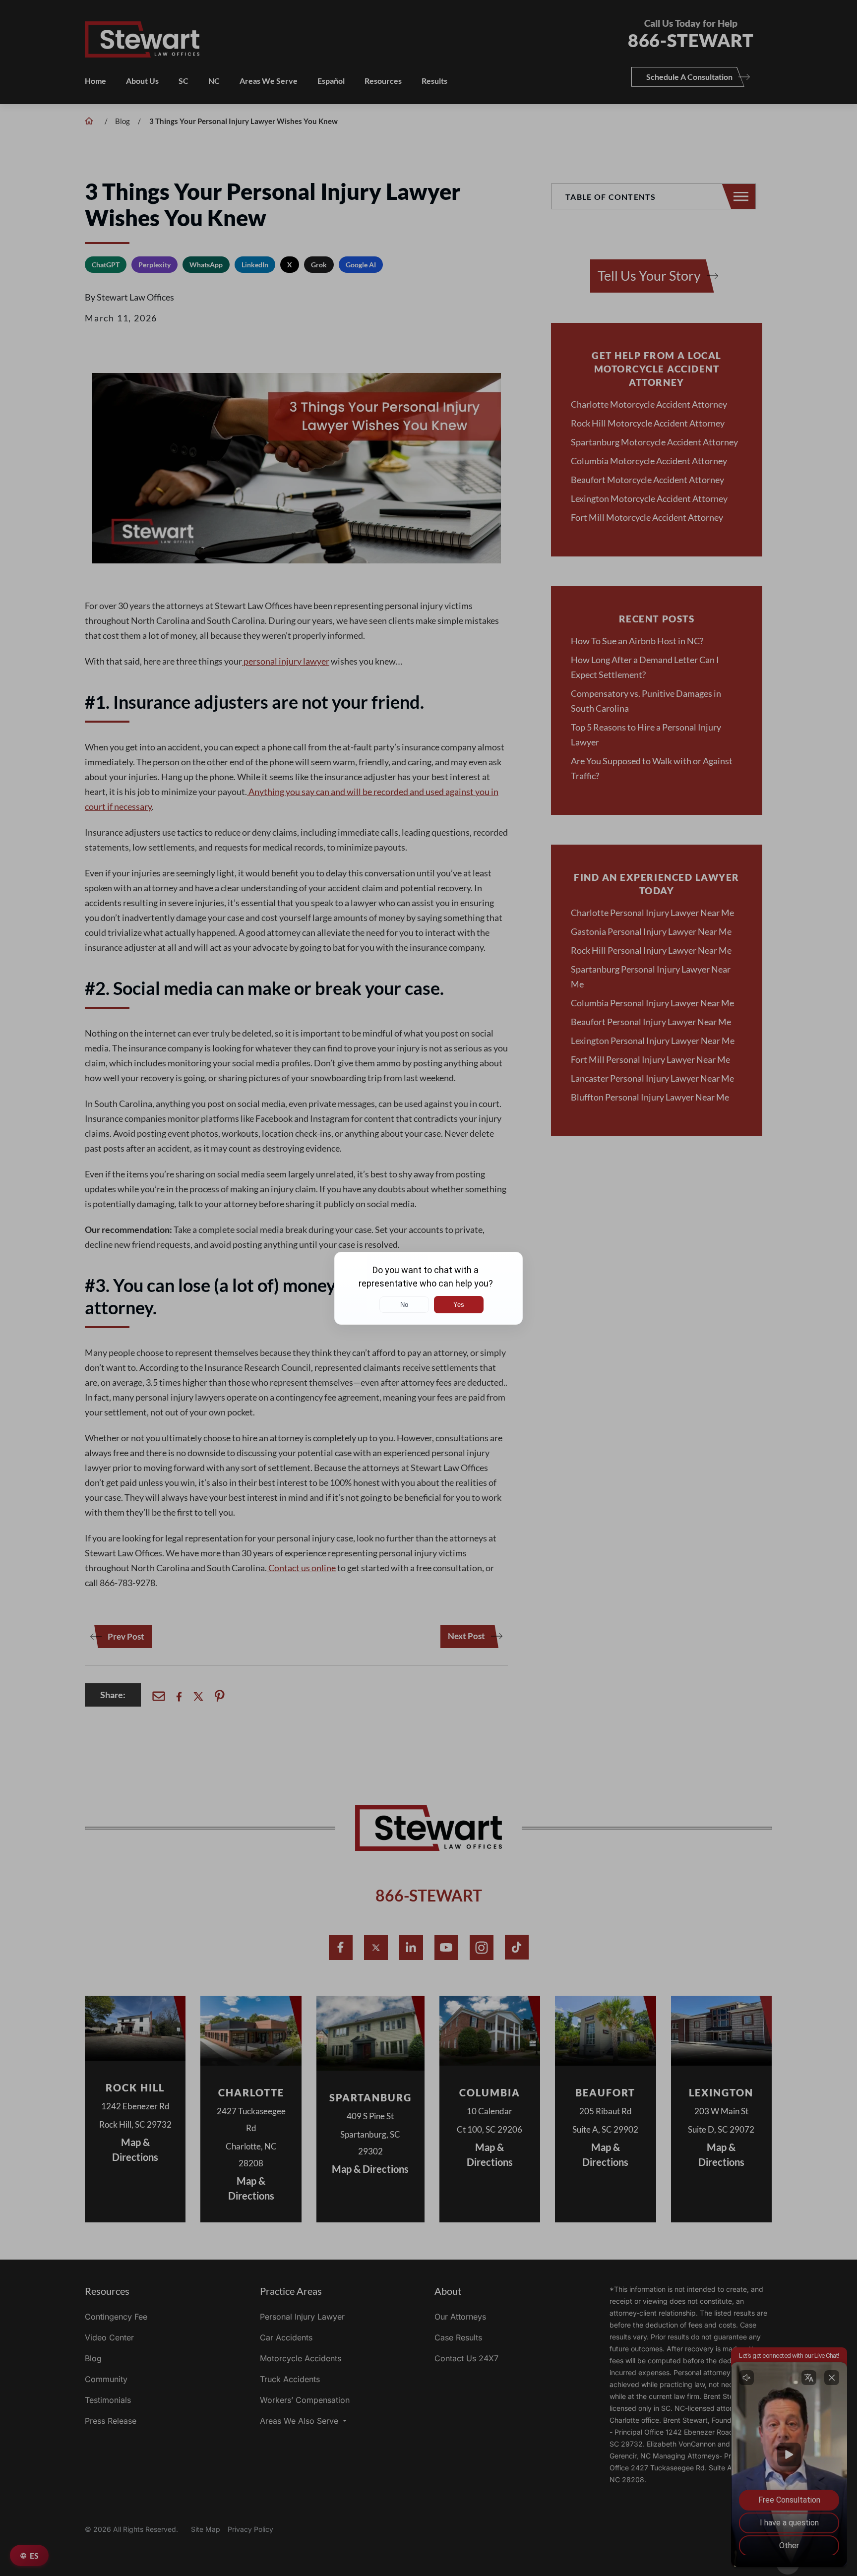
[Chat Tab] (428, 1288)
